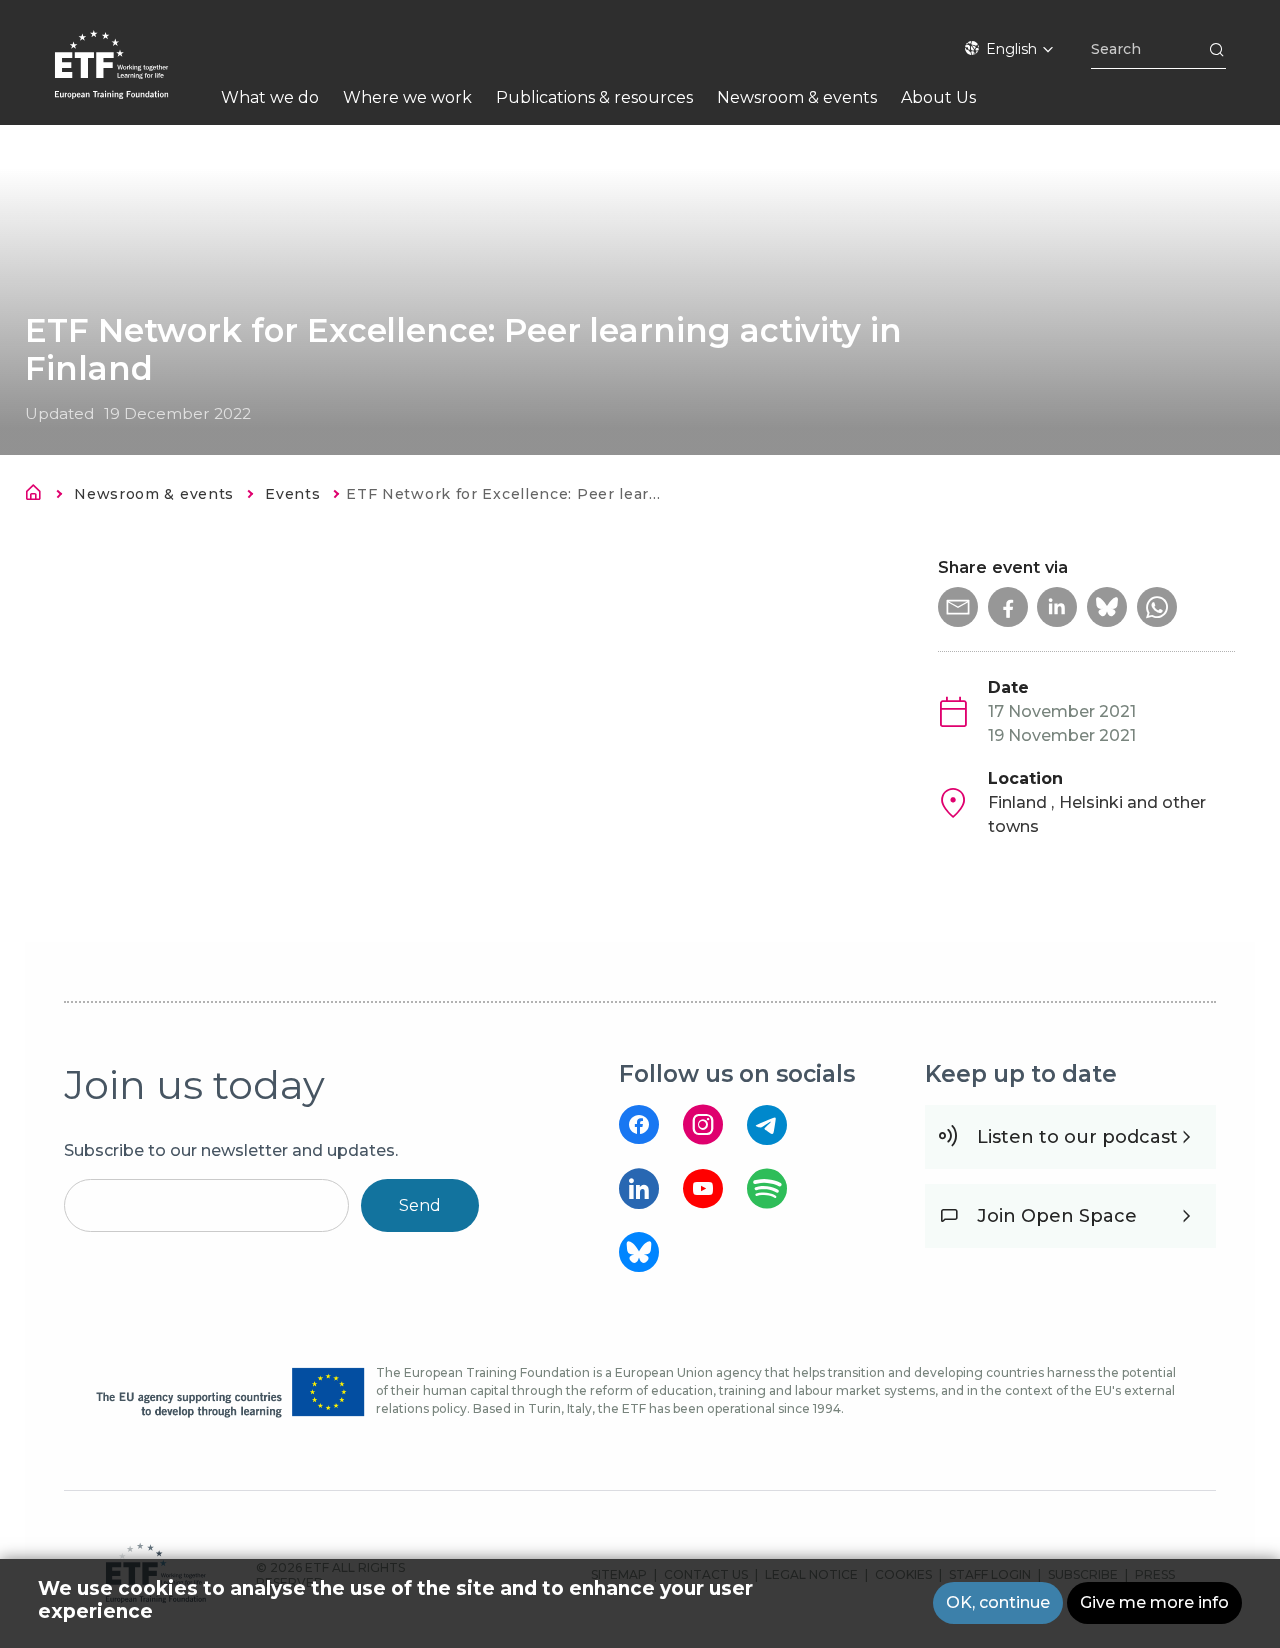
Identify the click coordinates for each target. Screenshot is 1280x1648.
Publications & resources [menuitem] (594, 97)
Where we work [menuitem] (407, 97)
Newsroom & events (154, 494)
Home (39, 496)
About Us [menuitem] (938, 97)
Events (292, 494)
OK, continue (998, 1602)
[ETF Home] (131, 77)
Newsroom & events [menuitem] (797, 97)
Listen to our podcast (1077, 1137)
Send (420, 1205)
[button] (958, 607)
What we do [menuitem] (270, 97)
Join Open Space (1057, 1216)
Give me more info (1154, 1602)
